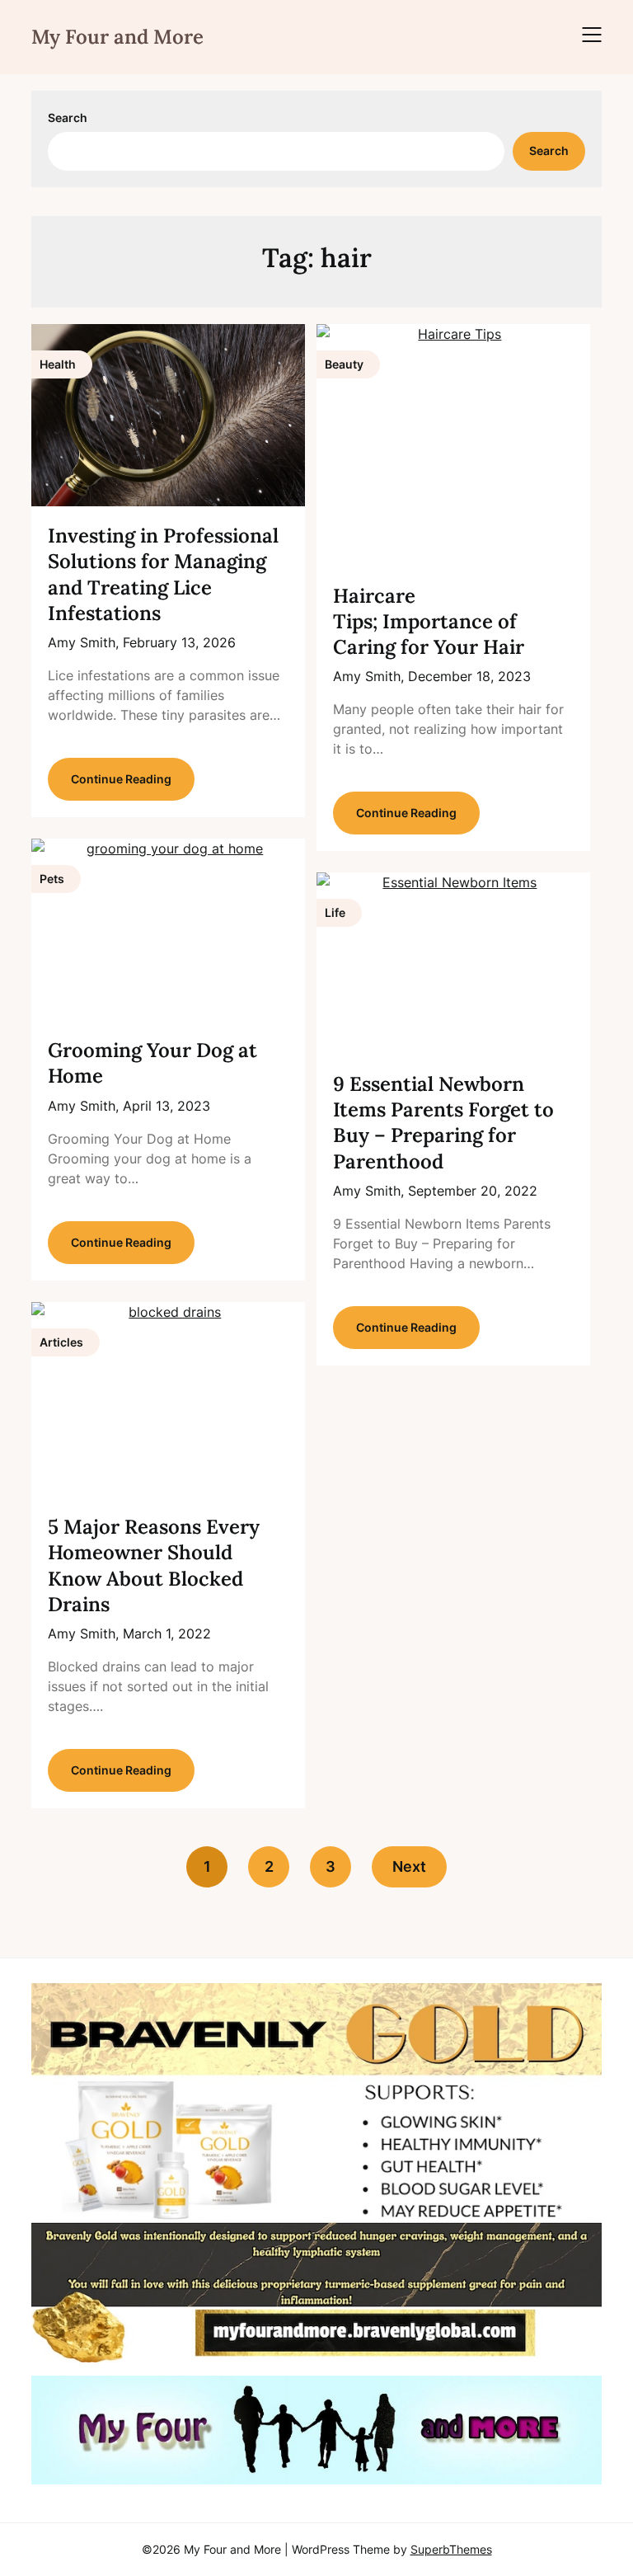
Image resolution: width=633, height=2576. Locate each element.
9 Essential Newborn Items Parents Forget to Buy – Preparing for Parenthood (443, 1123)
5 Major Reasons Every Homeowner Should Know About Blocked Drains (154, 1565)
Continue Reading (121, 779)
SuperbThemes (451, 2549)
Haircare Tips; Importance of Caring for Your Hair (429, 621)
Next (409, 1866)
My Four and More (117, 37)
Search (68, 118)
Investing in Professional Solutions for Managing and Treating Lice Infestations (163, 574)
